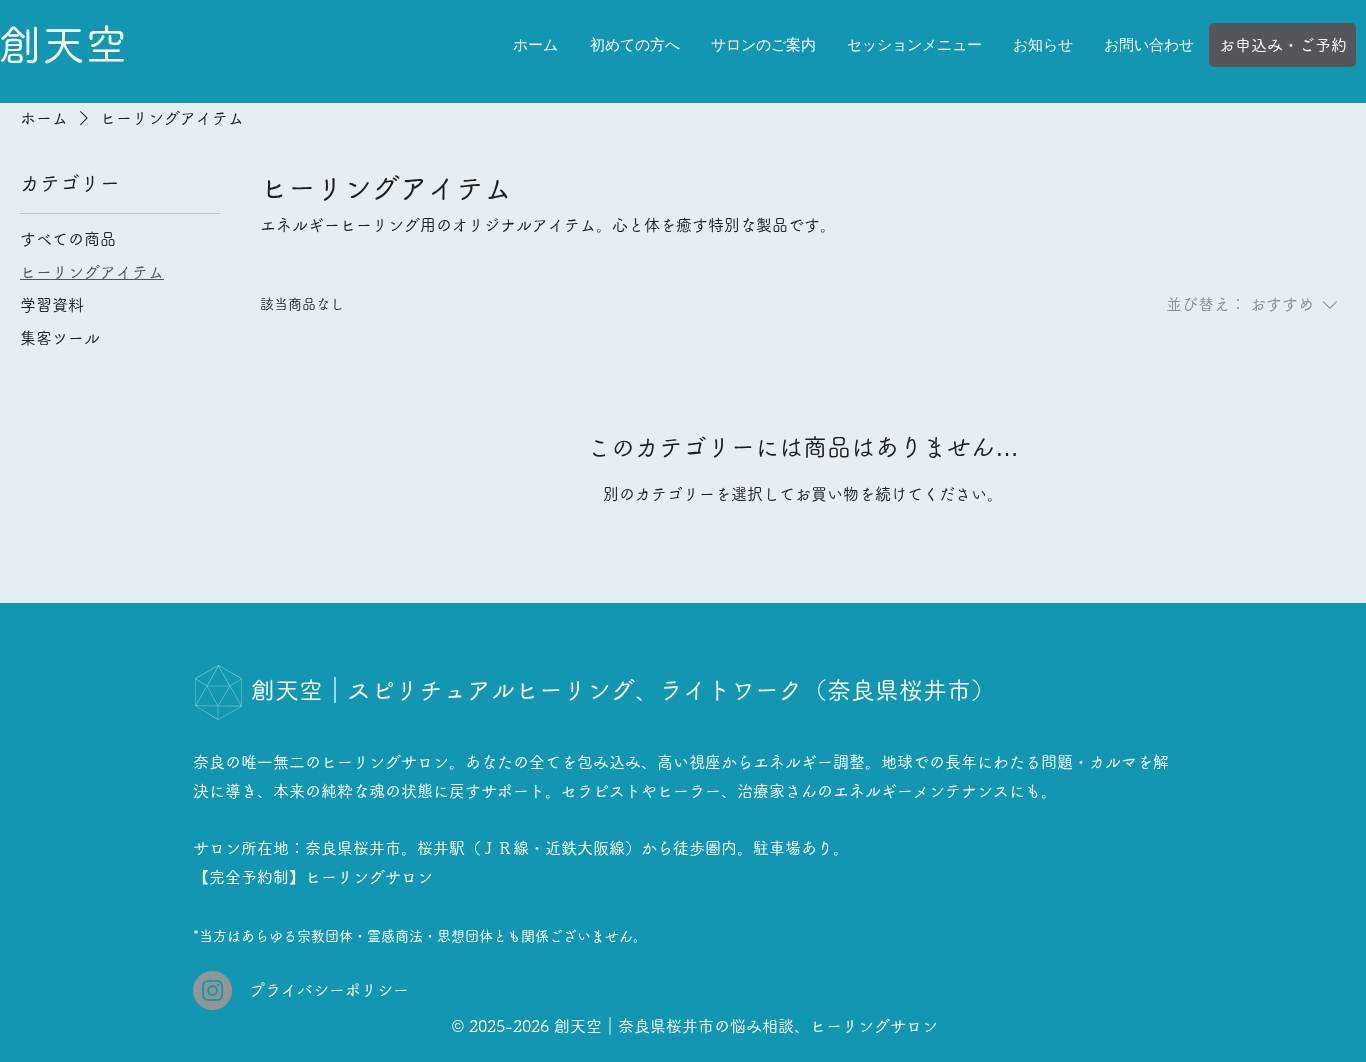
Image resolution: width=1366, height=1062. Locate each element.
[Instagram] (212, 990)
